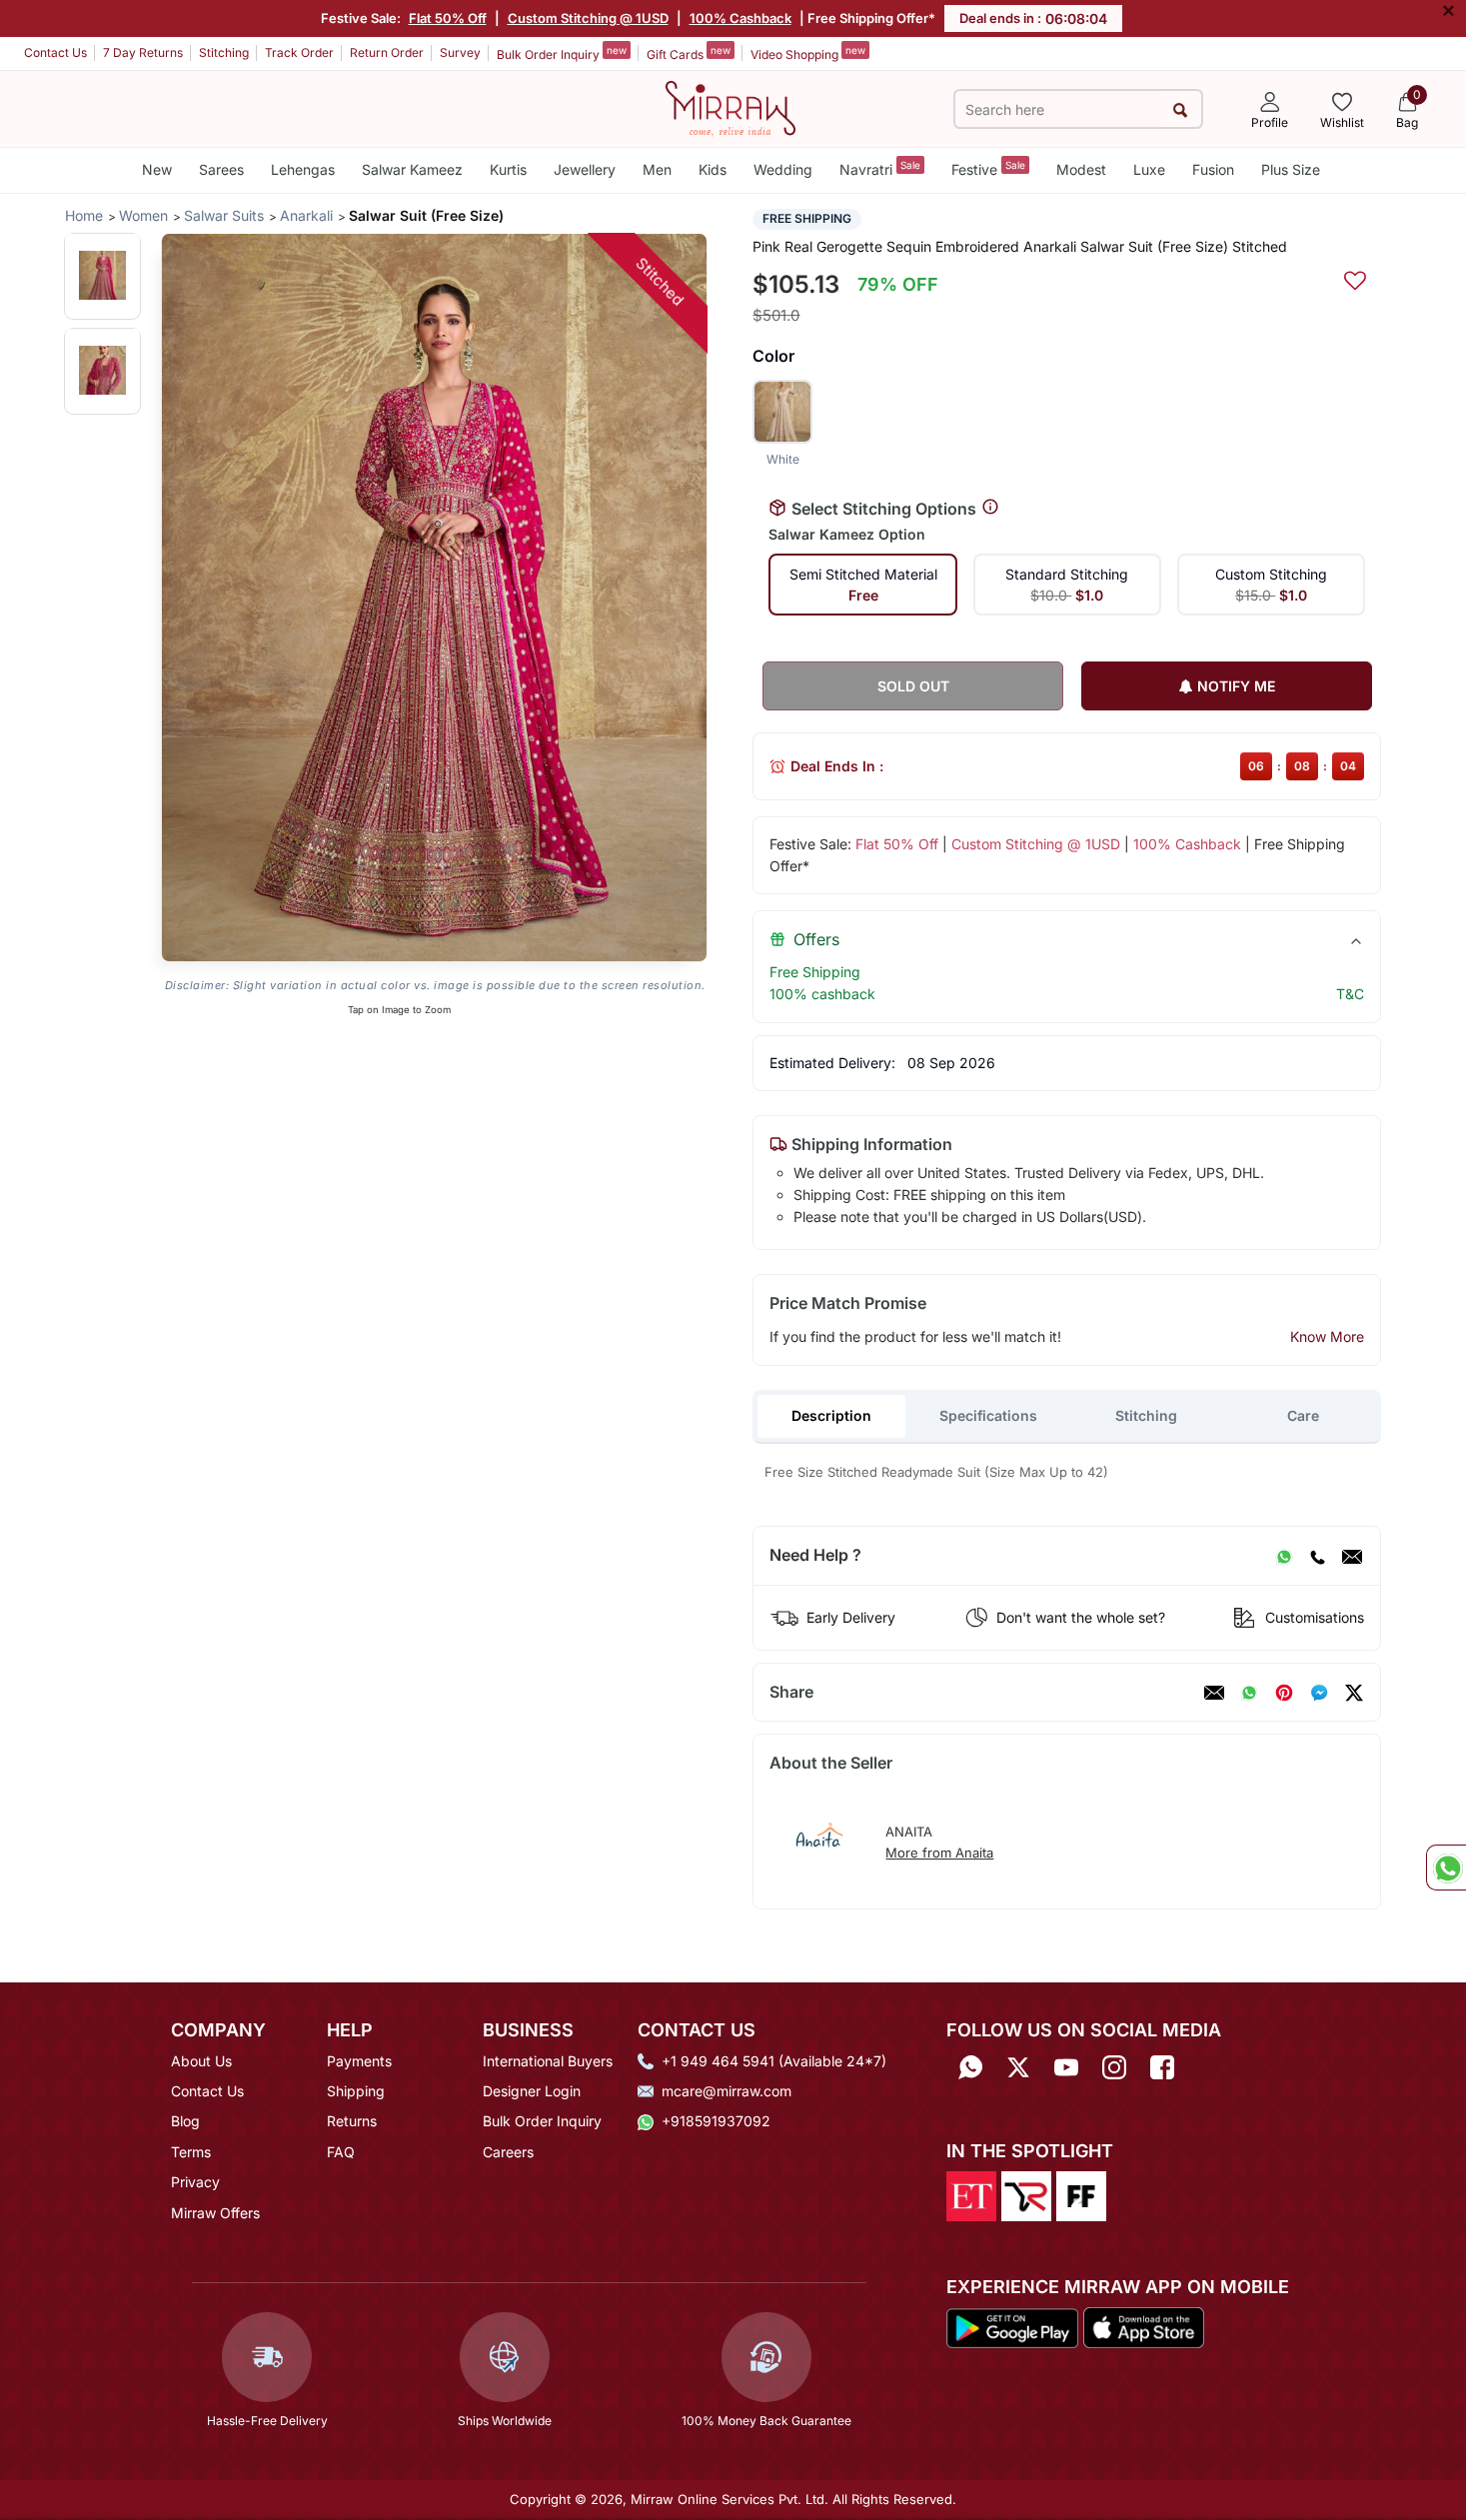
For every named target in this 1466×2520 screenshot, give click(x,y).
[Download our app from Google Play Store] (1012, 2326)
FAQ (341, 2152)
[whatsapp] (1249, 1693)
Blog (185, 2121)
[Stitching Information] (990, 508)
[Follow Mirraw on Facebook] (1162, 2068)
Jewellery (585, 169)
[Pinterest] (1284, 1693)
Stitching (224, 52)
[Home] (731, 107)
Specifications (988, 1415)
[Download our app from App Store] (1143, 2326)
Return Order (387, 52)
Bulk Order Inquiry (562, 53)
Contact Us (55, 52)
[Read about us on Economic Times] (971, 2194)
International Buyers (548, 2061)
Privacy (195, 2182)
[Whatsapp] (970, 2068)
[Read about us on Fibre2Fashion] (1081, 2194)
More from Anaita (939, 1853)
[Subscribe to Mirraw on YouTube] (1066, 2068)
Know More (1327, 1336)
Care (1303, 1415)
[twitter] (1354, 1693)
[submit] (1181, 109)
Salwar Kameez (412, 169)
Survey (460, 52)
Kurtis (508, 169)
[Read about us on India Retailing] (1026, 2194)
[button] (102, 275)
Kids (713, 169)
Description (831, 1415)
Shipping (356, 2091)
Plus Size (1291, 169)
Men (657, 169)
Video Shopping (808, 53)
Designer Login (532, 2091)
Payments (359, 2061)
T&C (1350, 994)
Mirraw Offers (215, 2213)
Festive (988, 168)
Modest (1081, 169)
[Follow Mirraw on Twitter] (1018, 2068)
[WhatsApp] (1284, 1556)
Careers (508, 2152)
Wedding (783, 169)
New (157, 169)
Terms (191, 2152)
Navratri (880, 168)
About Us (201, 2061)
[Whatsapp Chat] (1446, 1868)
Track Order (299, 52)
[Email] (1352, 1556)
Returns (352, 2121)
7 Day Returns (143, 52)
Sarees (221, 169)
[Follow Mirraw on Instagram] (1114, 2068)
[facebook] (1319, 1693)
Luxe (1149, 169)
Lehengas (303, 169)
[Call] (1317, 1556)
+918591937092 (716, 2121)
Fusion (1213, 169)
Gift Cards (689, 53)
